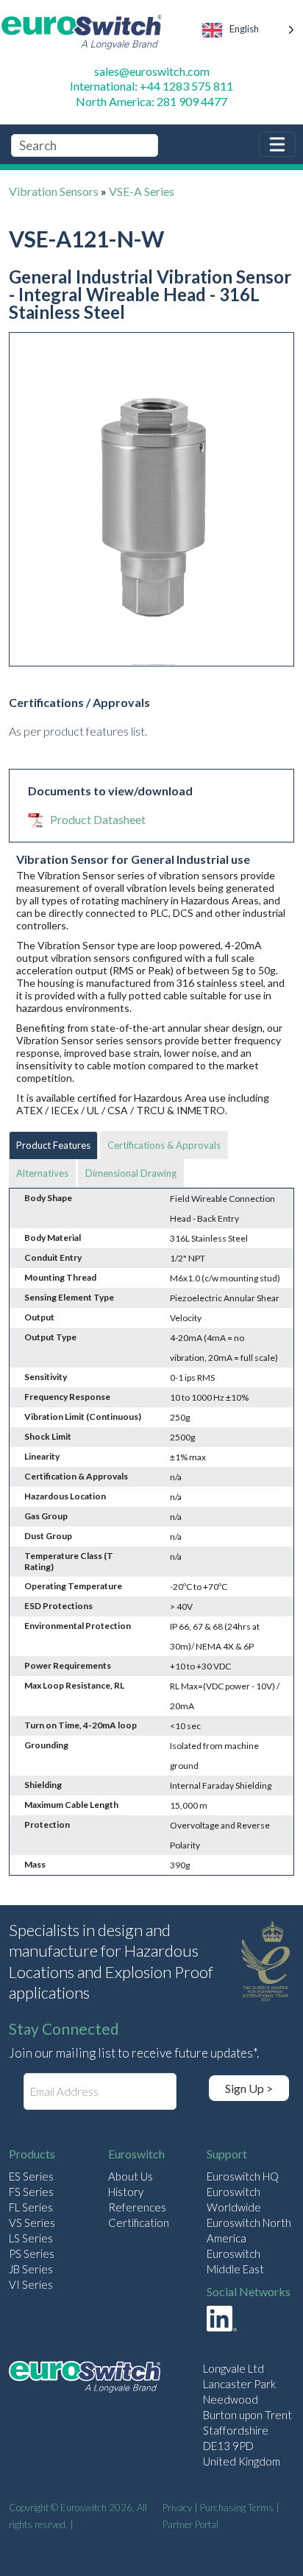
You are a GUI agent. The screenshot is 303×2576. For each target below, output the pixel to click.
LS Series (31, 2238)
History (126, 2192)
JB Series (31, 2269)
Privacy (177, 2508)
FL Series (31, 2207)
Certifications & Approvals (164, 1145)
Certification (139, 2223)
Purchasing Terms (237, 2508)
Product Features (53, 1145)
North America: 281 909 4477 (151, 101)
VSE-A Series (142, 191)
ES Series (31, 2176)
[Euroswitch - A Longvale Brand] (85, 2379)
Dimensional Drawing (131, 1173)
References (137, 2207)
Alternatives (42, 1173)
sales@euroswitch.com (152, 71)
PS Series (32, 2253)
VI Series (31, 2284)
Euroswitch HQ (243, 2176)
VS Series (32, 2223)
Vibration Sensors (54, 191)
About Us (131, 2176)
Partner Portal (190, 2524)
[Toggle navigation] (277, 144)
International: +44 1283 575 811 (151, 86)
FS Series (31, 2192)
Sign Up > (249, 2088)
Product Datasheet (98, 819)
